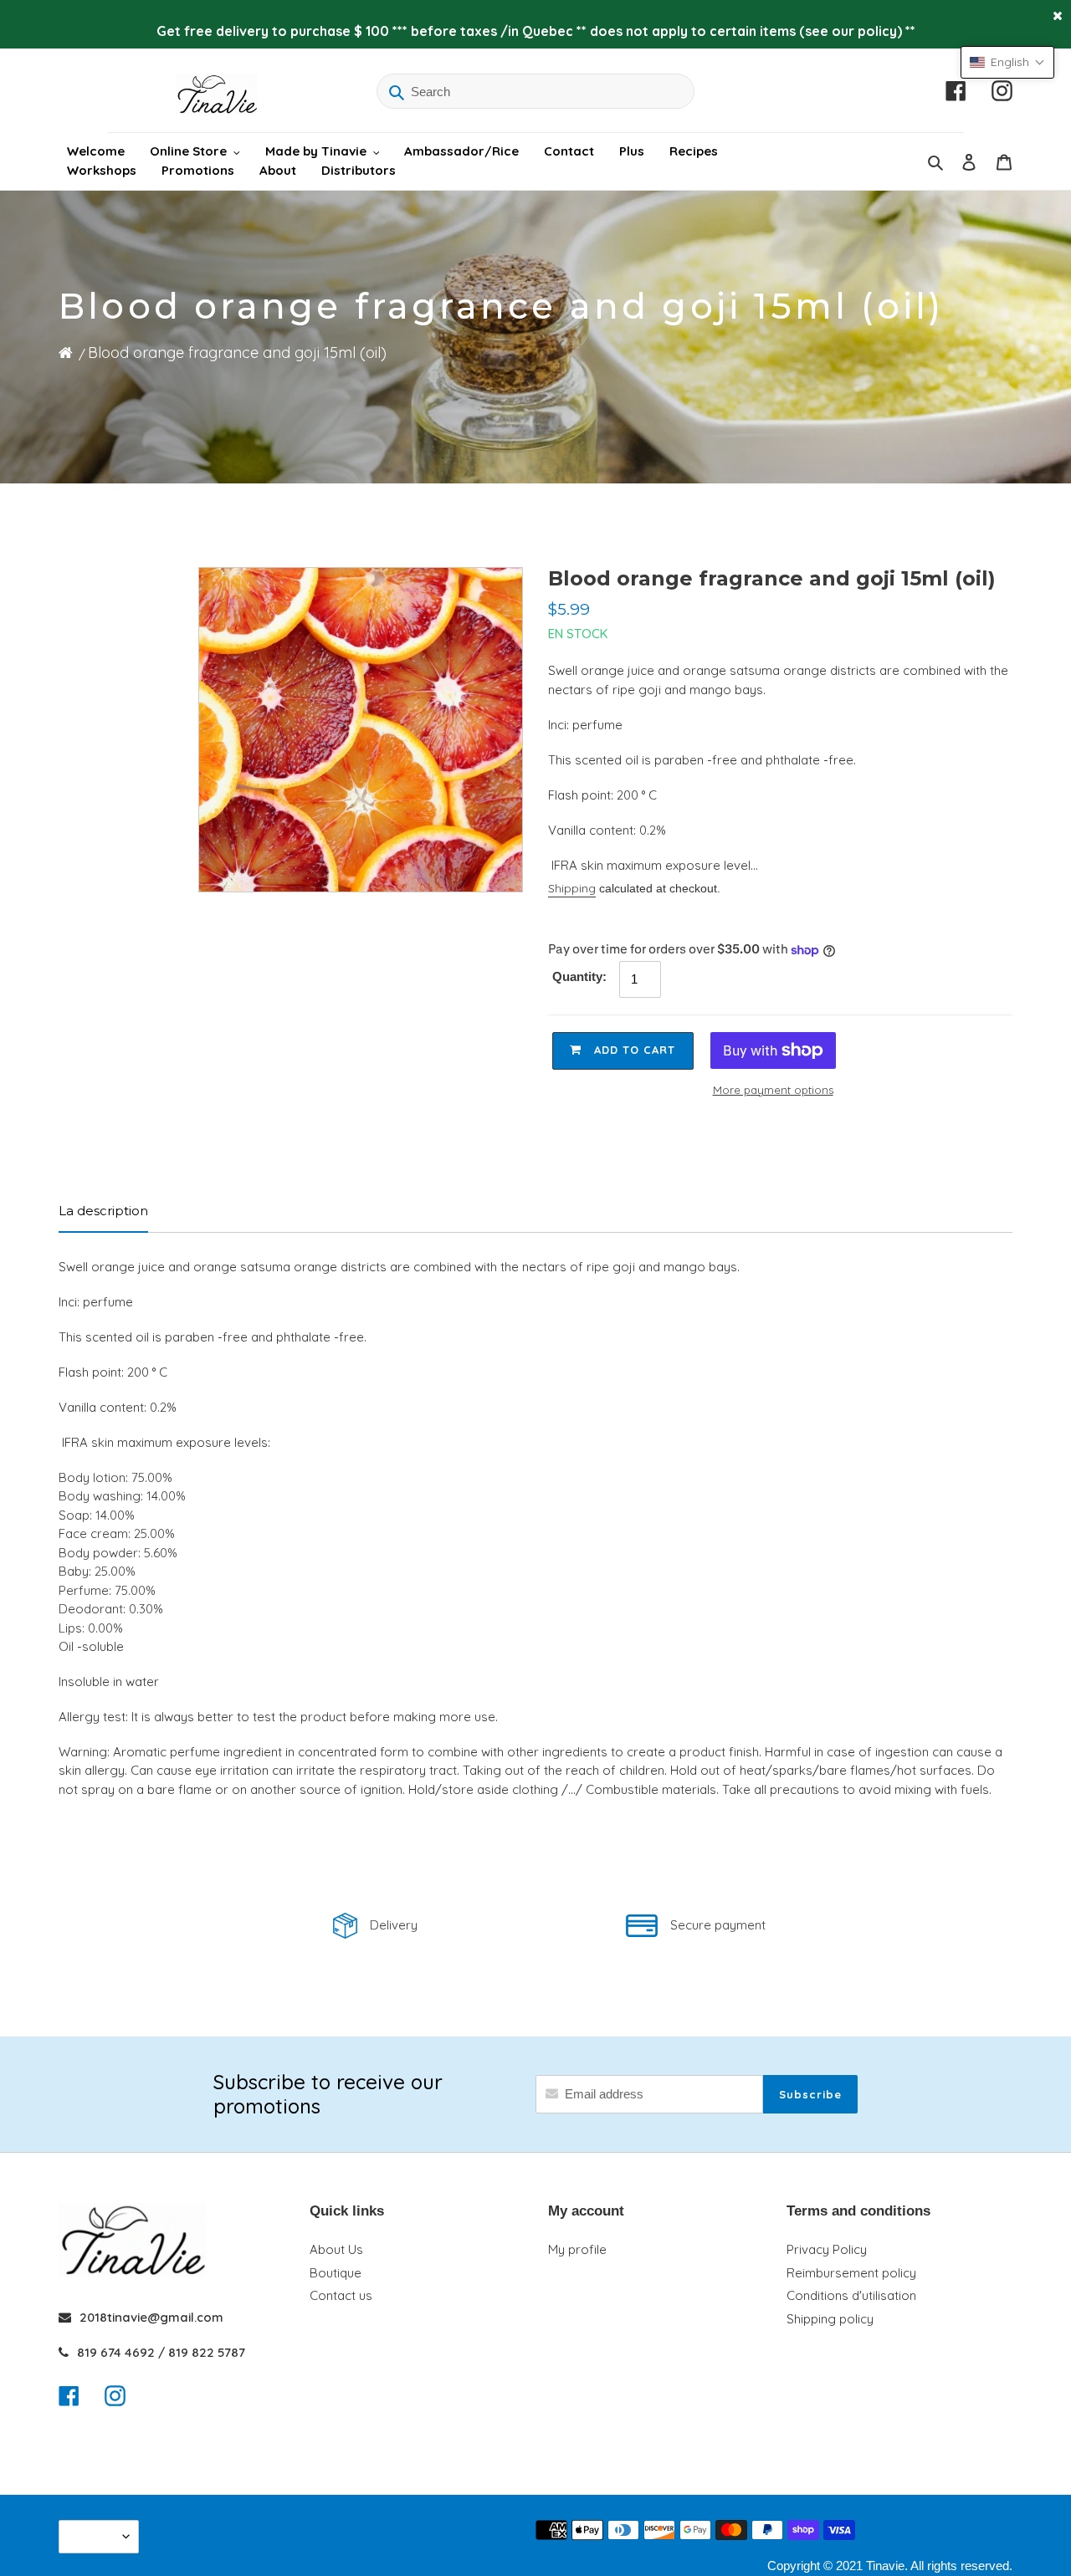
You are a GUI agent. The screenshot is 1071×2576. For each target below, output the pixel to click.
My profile (577, 2249)
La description (103, 1211)
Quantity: (579, 976)
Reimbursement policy (851, 2273)
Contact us (341, 2295)
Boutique (336, 2273)
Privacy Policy (827, 2249)
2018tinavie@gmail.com (151, 2317)
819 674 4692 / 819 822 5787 (161, 2352)
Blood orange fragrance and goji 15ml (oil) (237, 353)
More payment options (773, 1090)
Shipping (572, 888)
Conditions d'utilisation (851, 2295)
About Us (336, 2249)
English (95, 2536)
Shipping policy (830, 2319)
